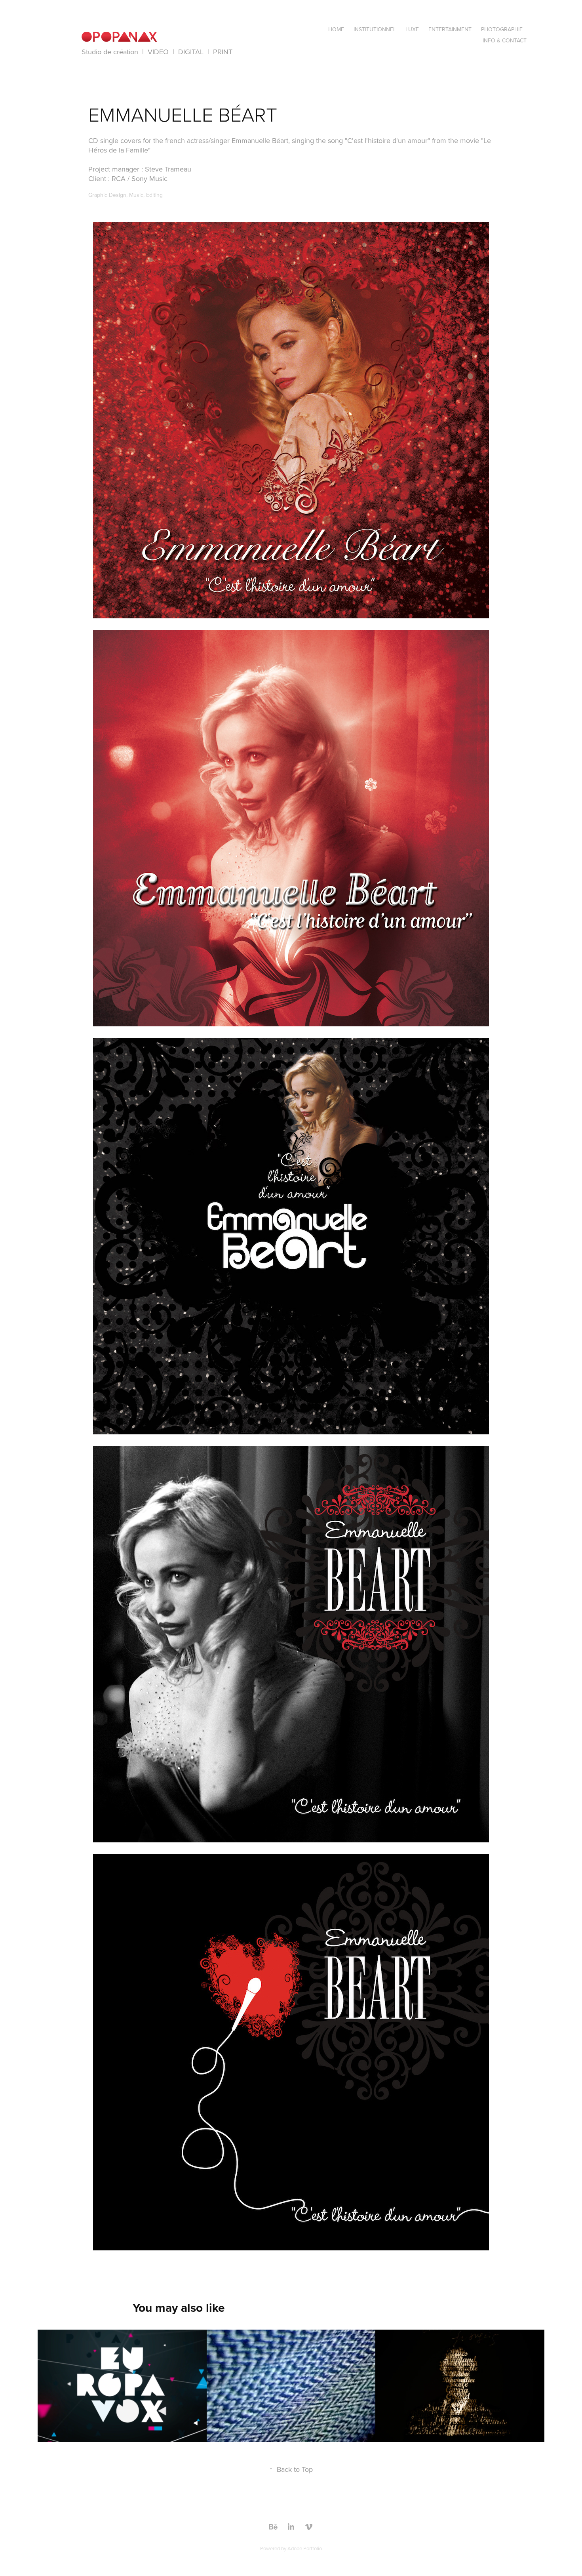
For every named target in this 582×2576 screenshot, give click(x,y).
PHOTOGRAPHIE (502, 29)
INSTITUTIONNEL (375, 29)
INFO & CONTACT (505, 40)
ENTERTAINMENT (450, 29)
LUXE (412, 29)
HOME (336, 29)
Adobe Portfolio (305, 2548)
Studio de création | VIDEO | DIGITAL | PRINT (157, 52)
